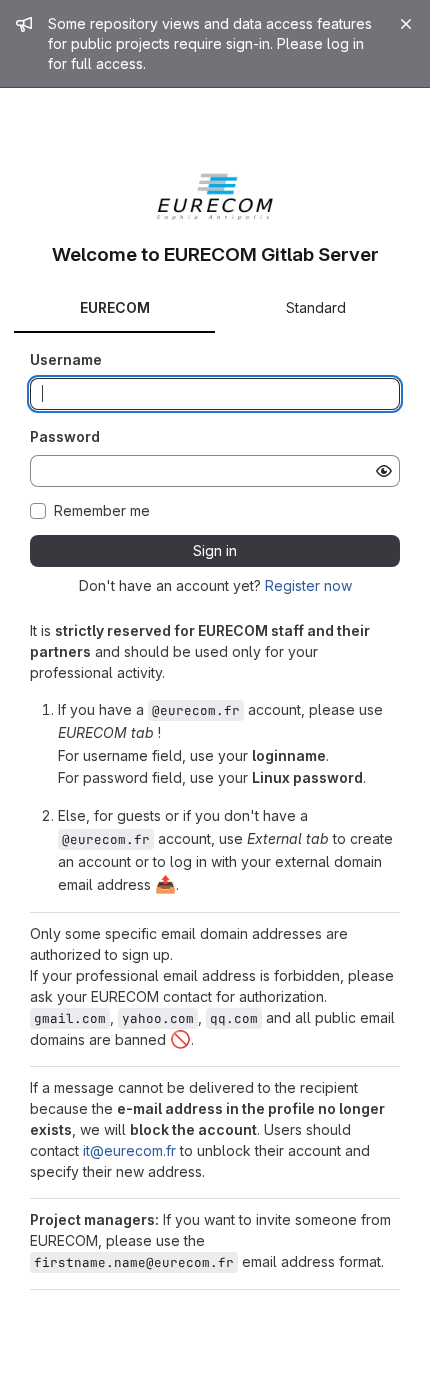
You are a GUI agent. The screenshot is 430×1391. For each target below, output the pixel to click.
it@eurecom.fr (129, 1150)
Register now (308, 585)
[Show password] (384, 471)
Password (65, 436)
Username (66, 359)
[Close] (406, 24)
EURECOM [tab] (115, 307)
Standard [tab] (316, 307)
